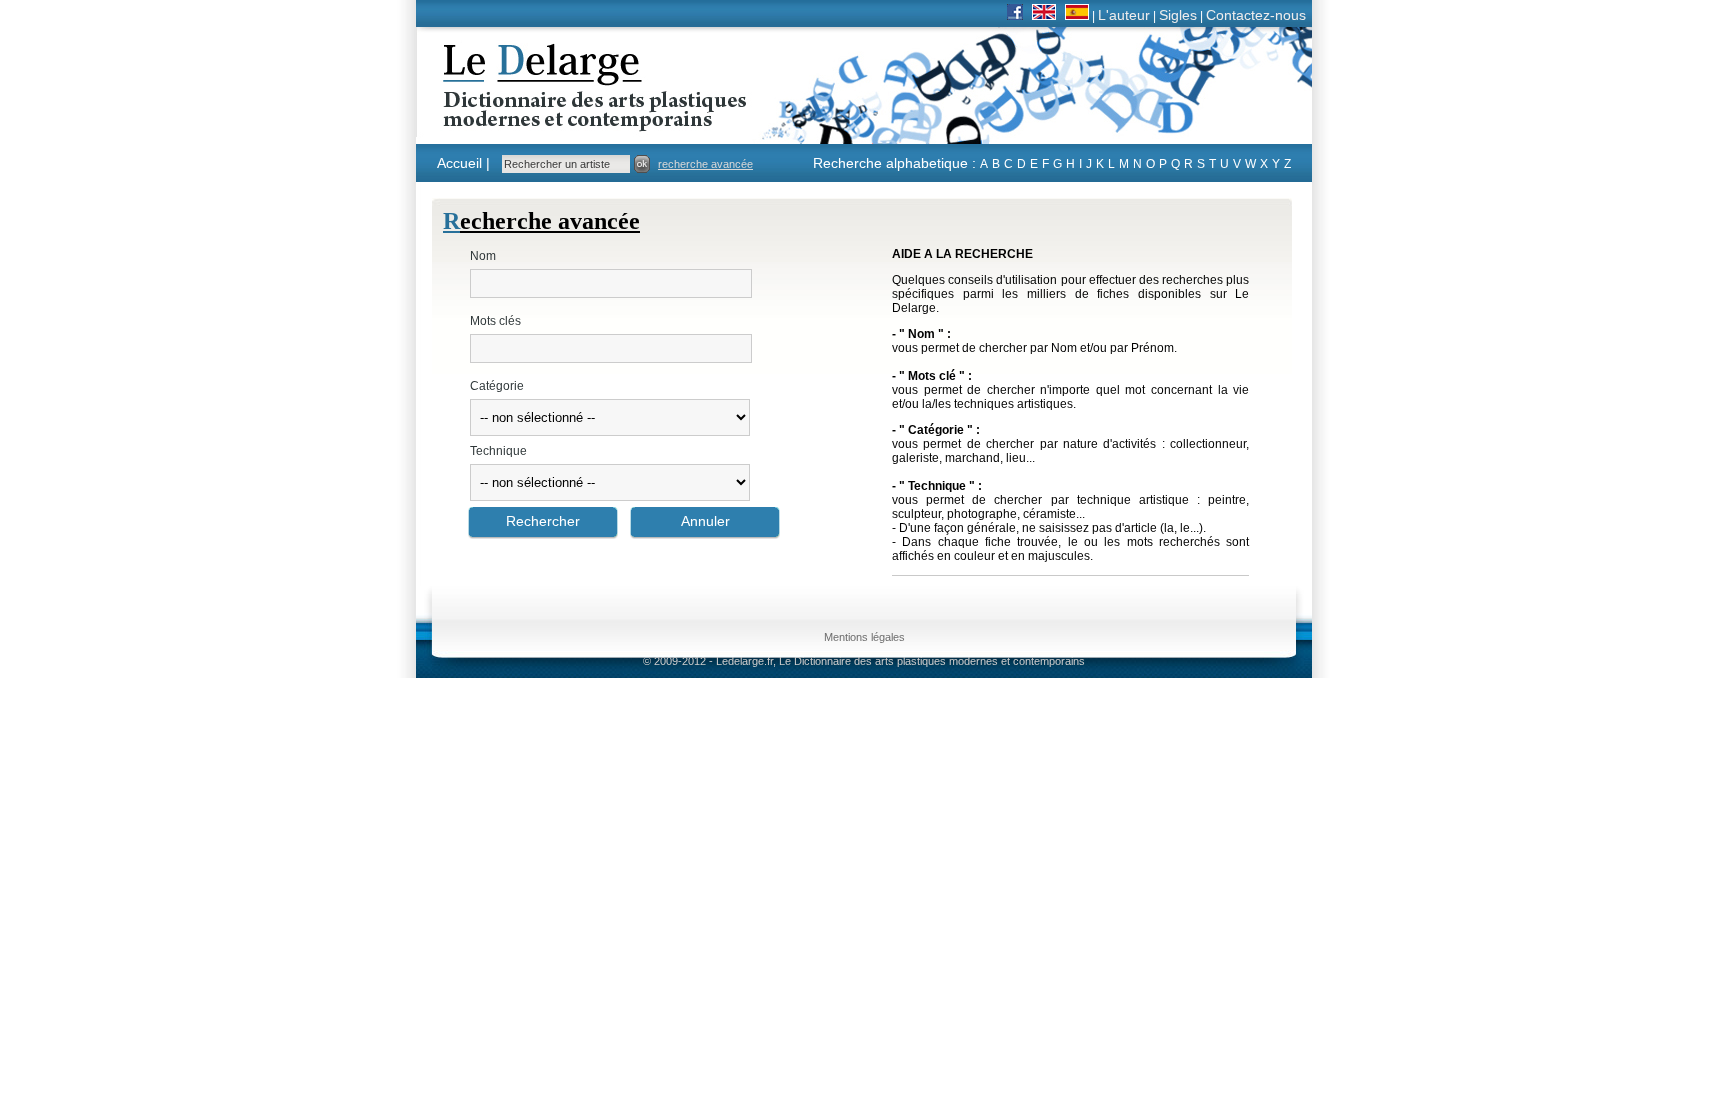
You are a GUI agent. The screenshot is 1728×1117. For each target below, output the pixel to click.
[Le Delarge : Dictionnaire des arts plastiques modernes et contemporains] (532, 119)
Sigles (1178, 15)
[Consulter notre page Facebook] (1015, 15)
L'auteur (1124, 15)
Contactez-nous (1256, 15)
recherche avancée (705, 164)
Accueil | (463, 163)
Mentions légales (864, 637)
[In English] (1044, 15)
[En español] (1077, 15)
